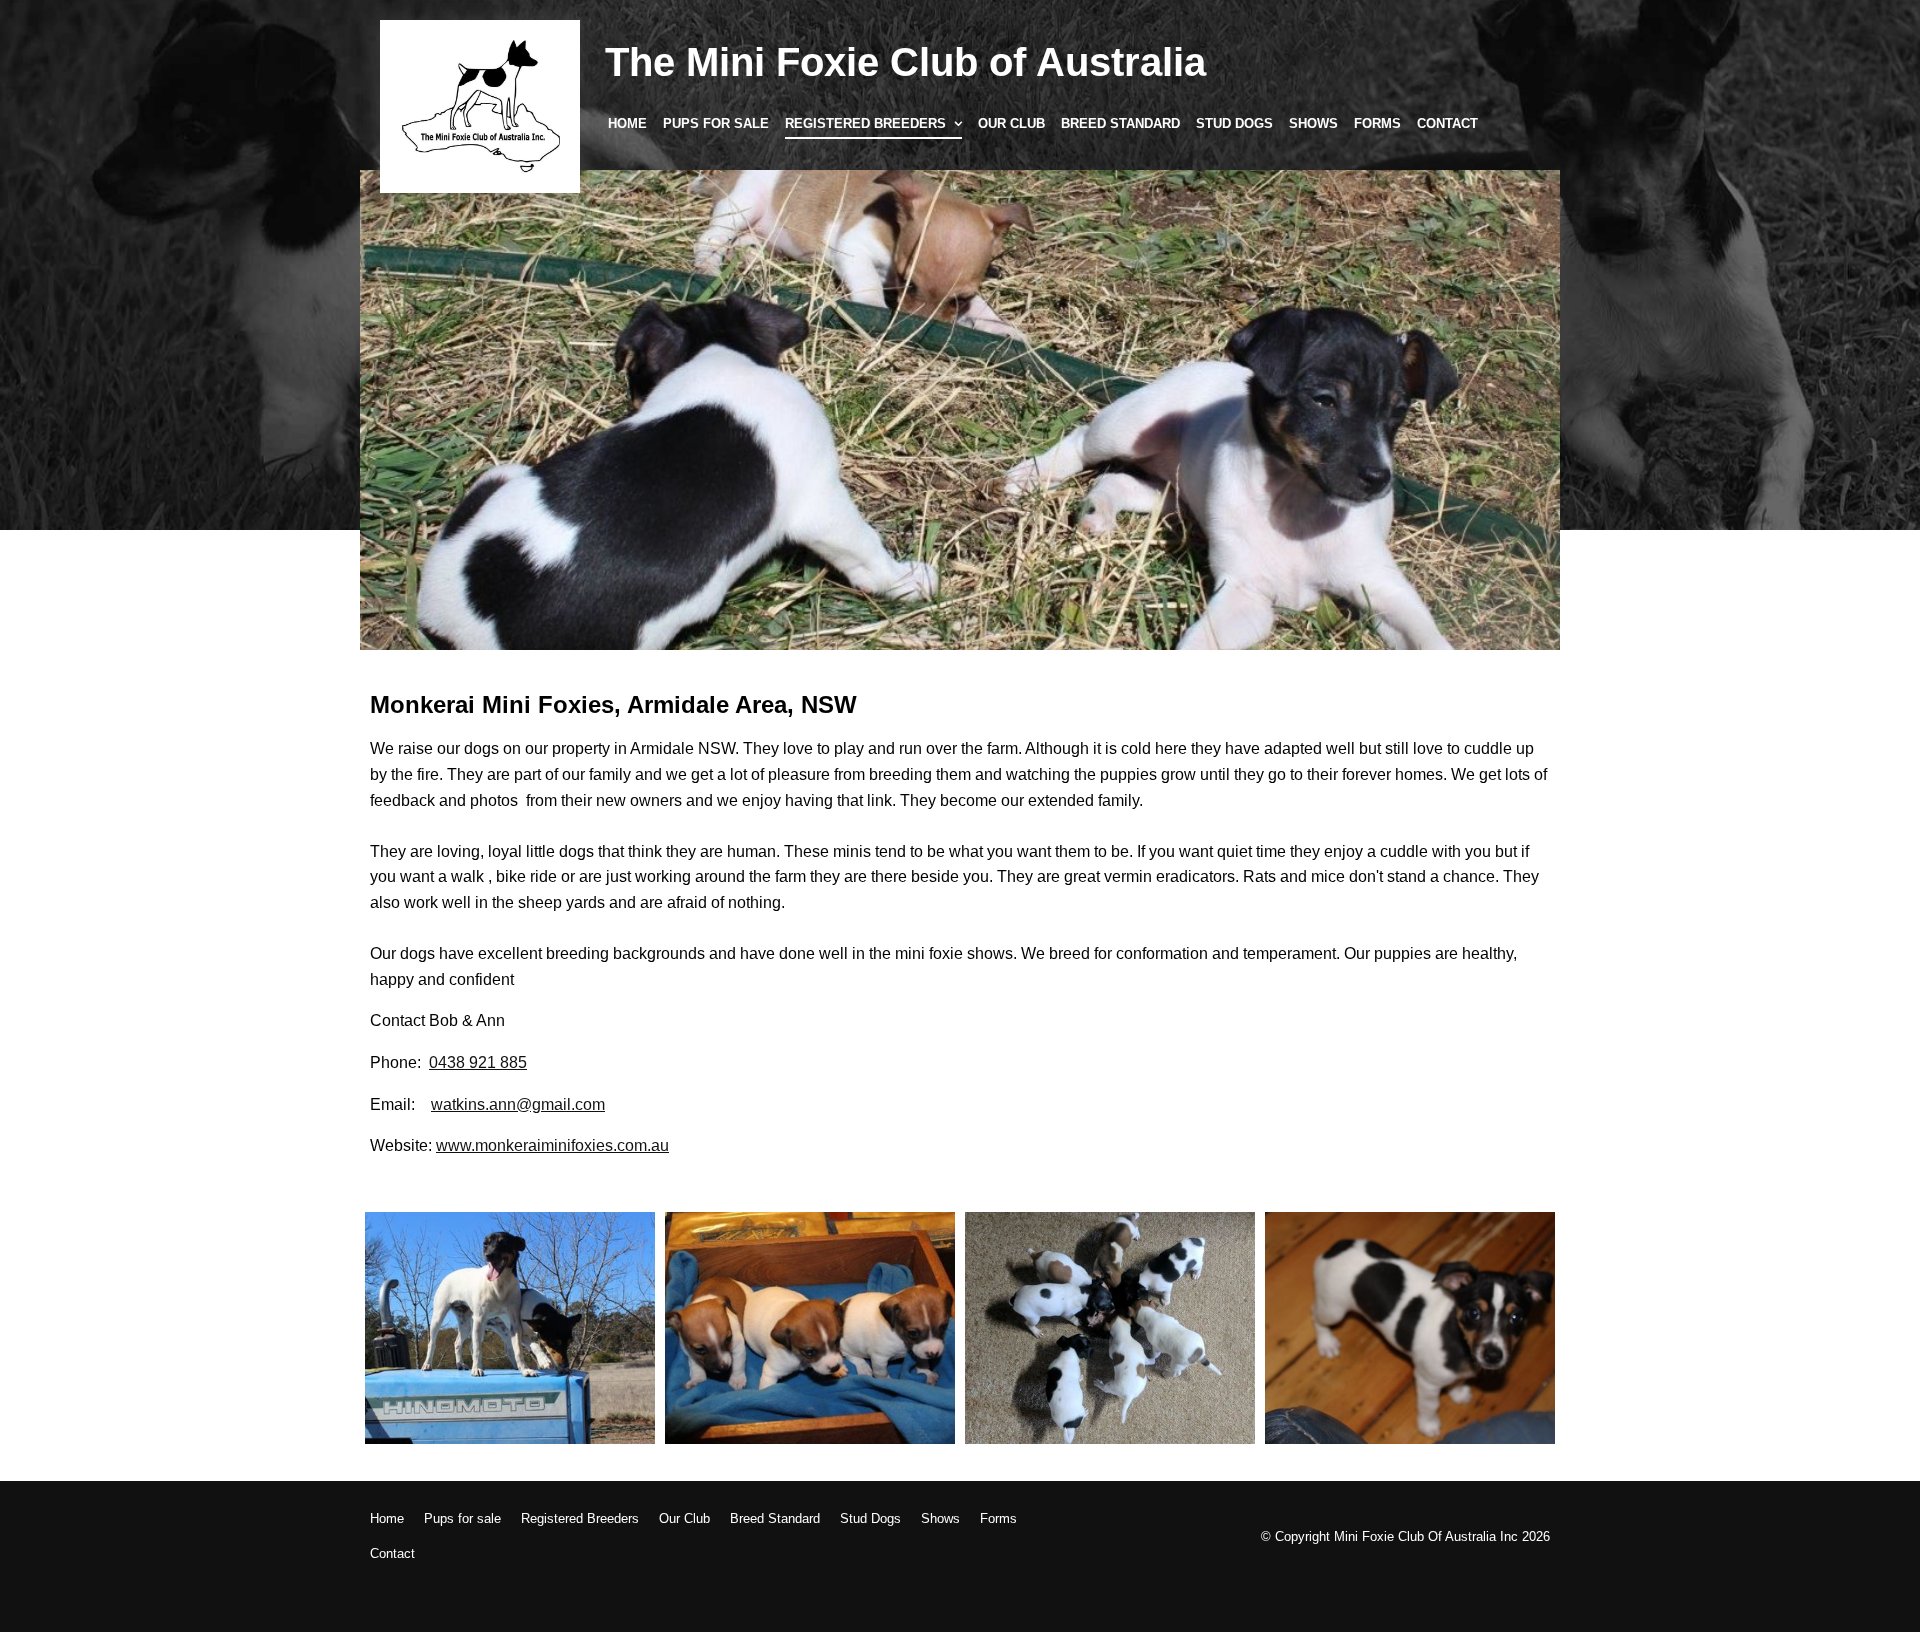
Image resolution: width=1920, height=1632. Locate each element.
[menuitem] (387, 1519)
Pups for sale (716, 123)
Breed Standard (1120, 123)
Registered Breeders (865, 123)
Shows (1313, 123)
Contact (1447, 123)
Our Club (1011, 123)
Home (627, 123)
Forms (1377, 123)
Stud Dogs (1234, 123)
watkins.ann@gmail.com (518, 1104)
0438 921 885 (478, 1062)
